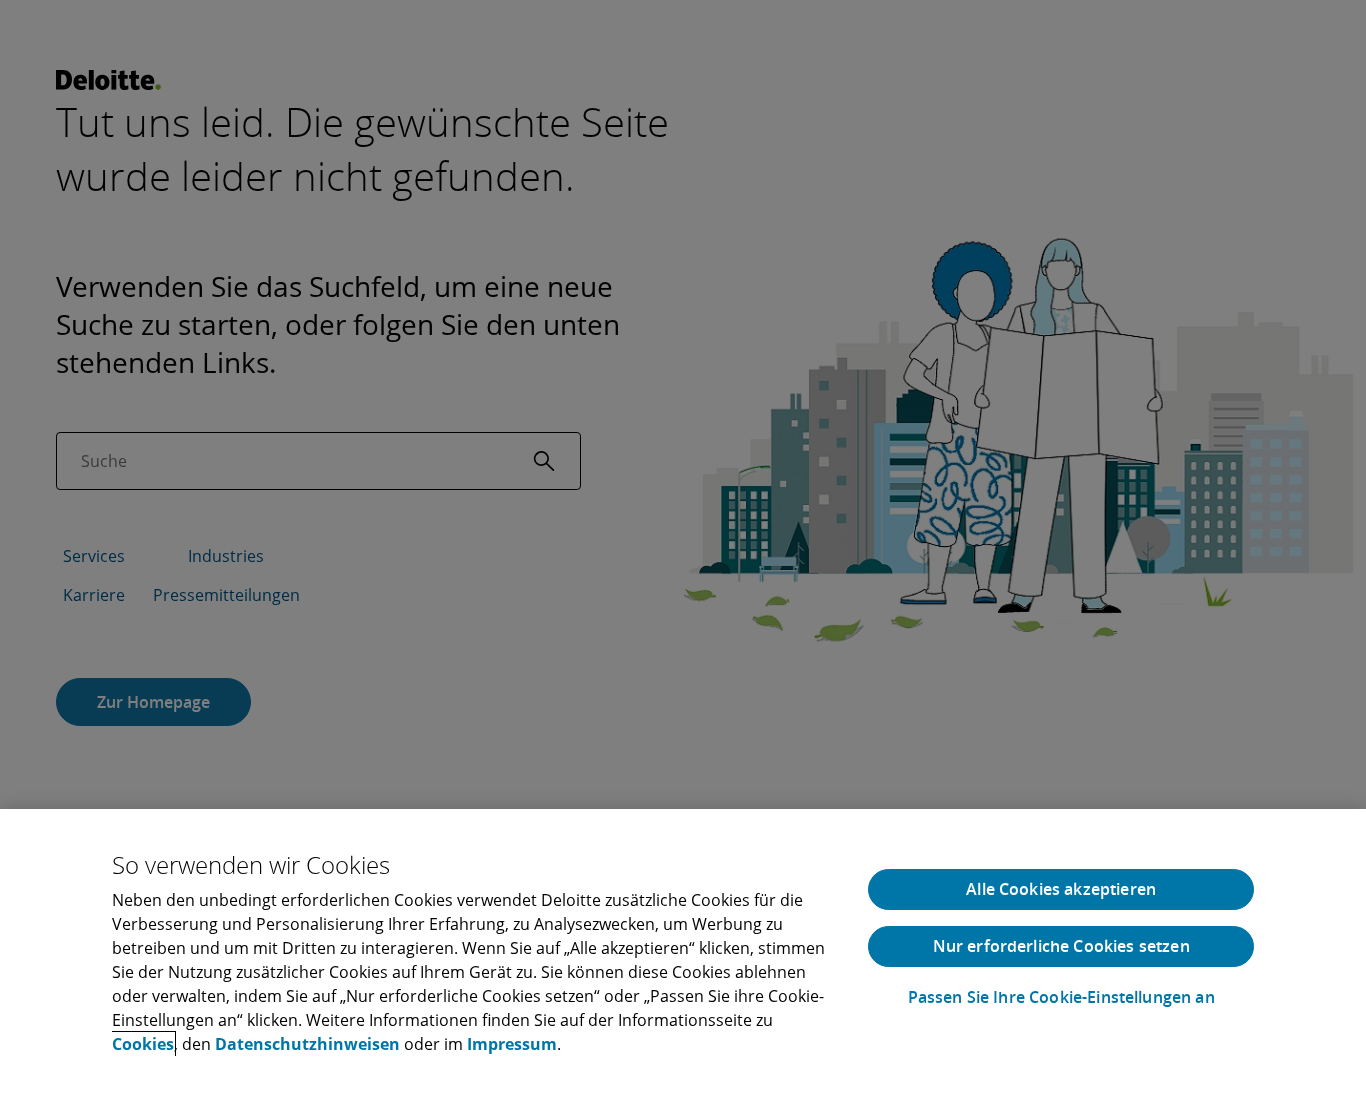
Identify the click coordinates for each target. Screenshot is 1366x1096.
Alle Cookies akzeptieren (1061, 889)
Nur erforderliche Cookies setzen (1061, 946)
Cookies (143, 1044)
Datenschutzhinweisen (307, 1044)
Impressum (512, 1044)
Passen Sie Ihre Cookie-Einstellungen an (1061, 997)
